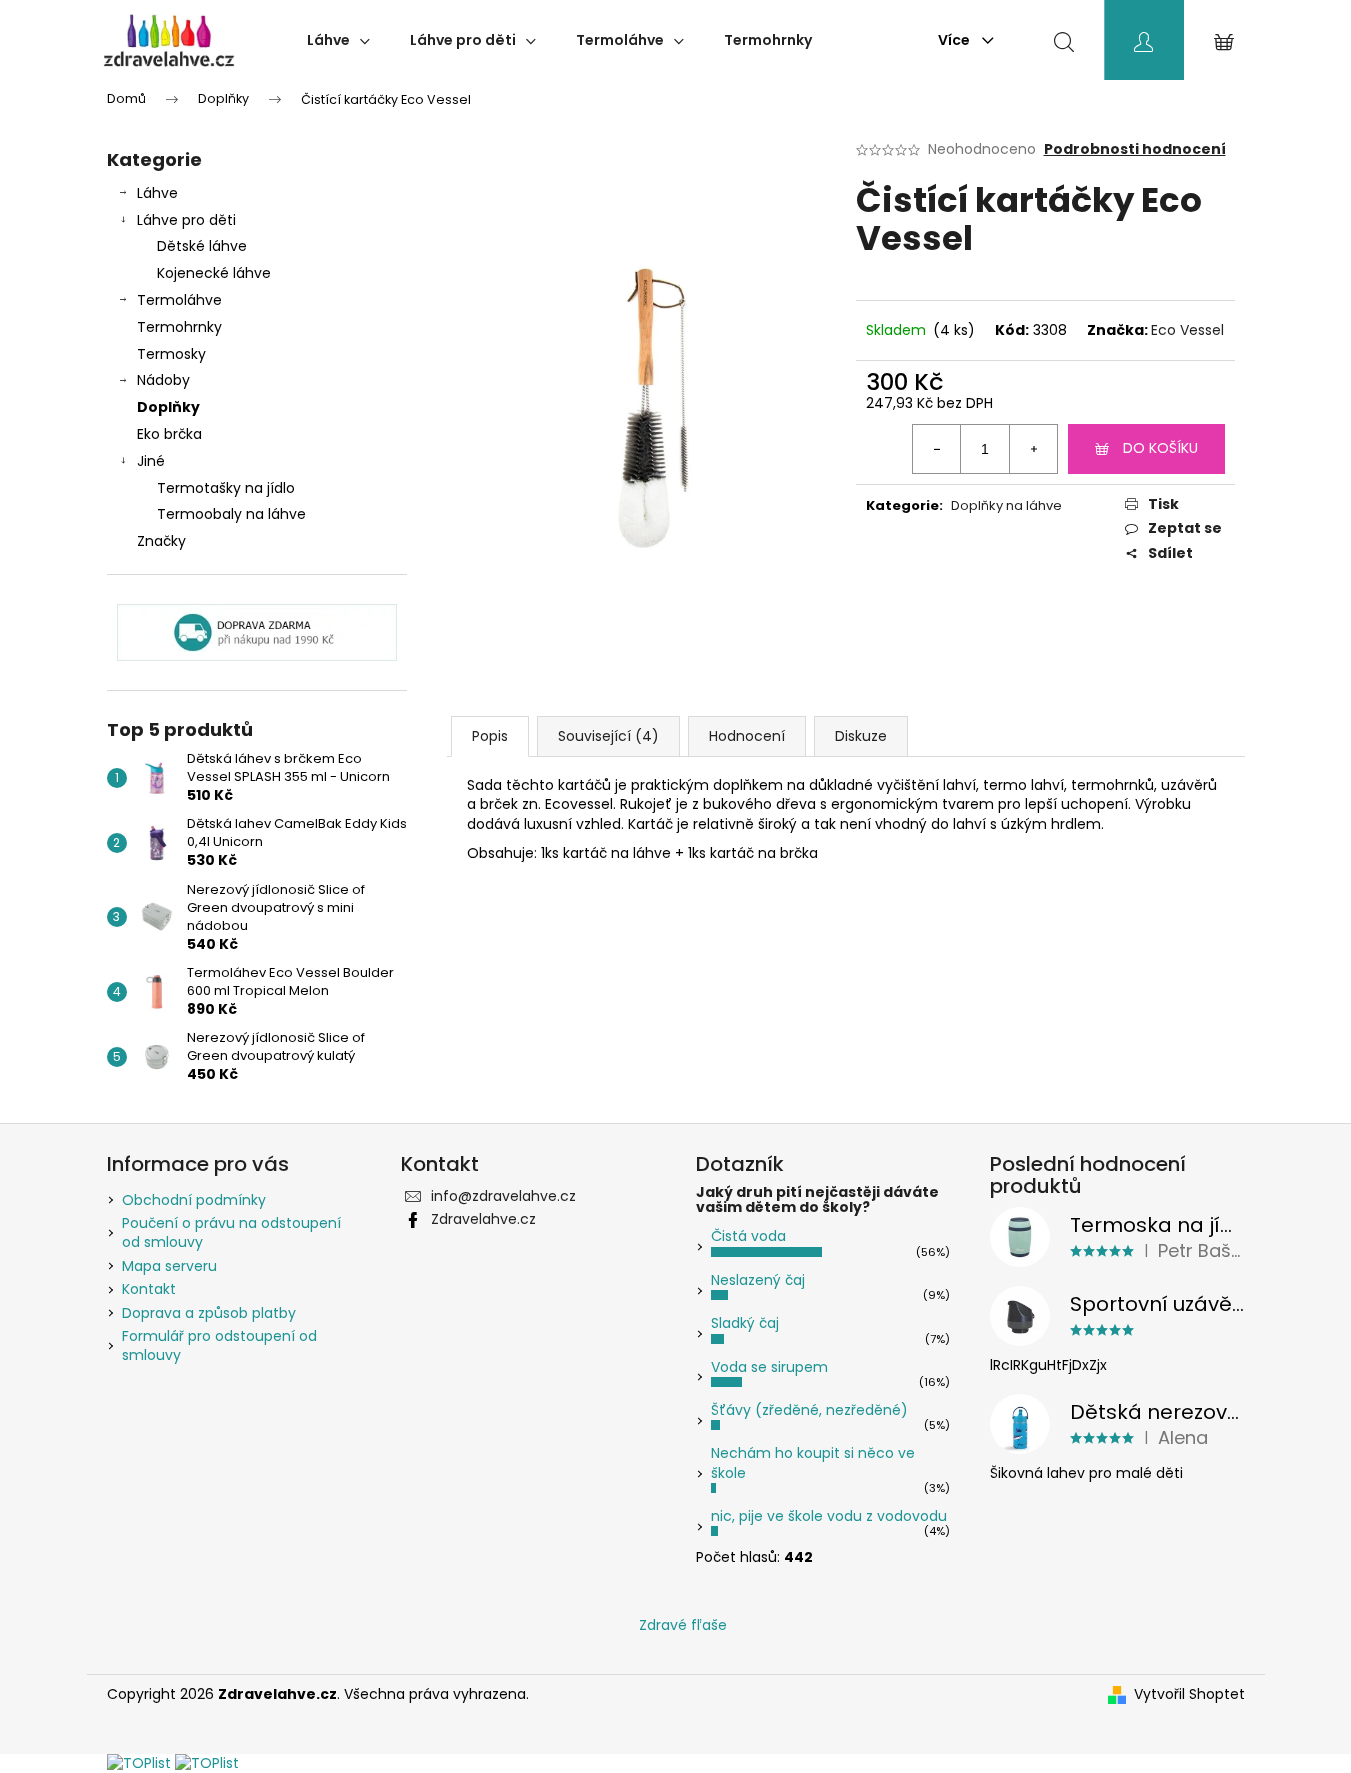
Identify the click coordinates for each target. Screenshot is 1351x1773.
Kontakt (149, 1289)
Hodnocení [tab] (747, 736)
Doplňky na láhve (1006, 505)
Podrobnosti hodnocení (1135, 149)
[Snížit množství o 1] (937, 449)
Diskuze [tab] (861, 736)
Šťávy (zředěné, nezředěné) (809, 1410)
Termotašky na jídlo (226, 488)
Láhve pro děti (186, 220)
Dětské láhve (202, 246)
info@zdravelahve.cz (503, 1196)
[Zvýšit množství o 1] (1033, 449)
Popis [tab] (490, 736)
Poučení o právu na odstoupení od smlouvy (231, 1232)
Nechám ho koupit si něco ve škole (813, 1462)
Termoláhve (179, 300)
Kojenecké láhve (214, 273)
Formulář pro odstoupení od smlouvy (219, 1345)
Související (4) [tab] (608, 736)
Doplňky (168, 407)
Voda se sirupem (769, 1367)
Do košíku (1160, 448)
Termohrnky (179, 327)
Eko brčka (169, 434)
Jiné (151, 461)
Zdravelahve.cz (483, 1219)
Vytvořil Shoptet (1189, 1694)
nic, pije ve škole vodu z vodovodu (829, 1516)
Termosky (171, 354)
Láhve (157, 193)
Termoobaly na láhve (231, 514)
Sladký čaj (745, 1323)
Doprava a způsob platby (209, 1313)
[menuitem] (338, 40)
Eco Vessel (1187, 330)
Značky (161, 541)
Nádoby (163, 380)
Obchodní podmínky (194, 1200)
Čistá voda (748, 1236)
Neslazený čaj (758, 1280)
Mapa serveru (169, 1266)
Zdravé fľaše (683, 1625)
